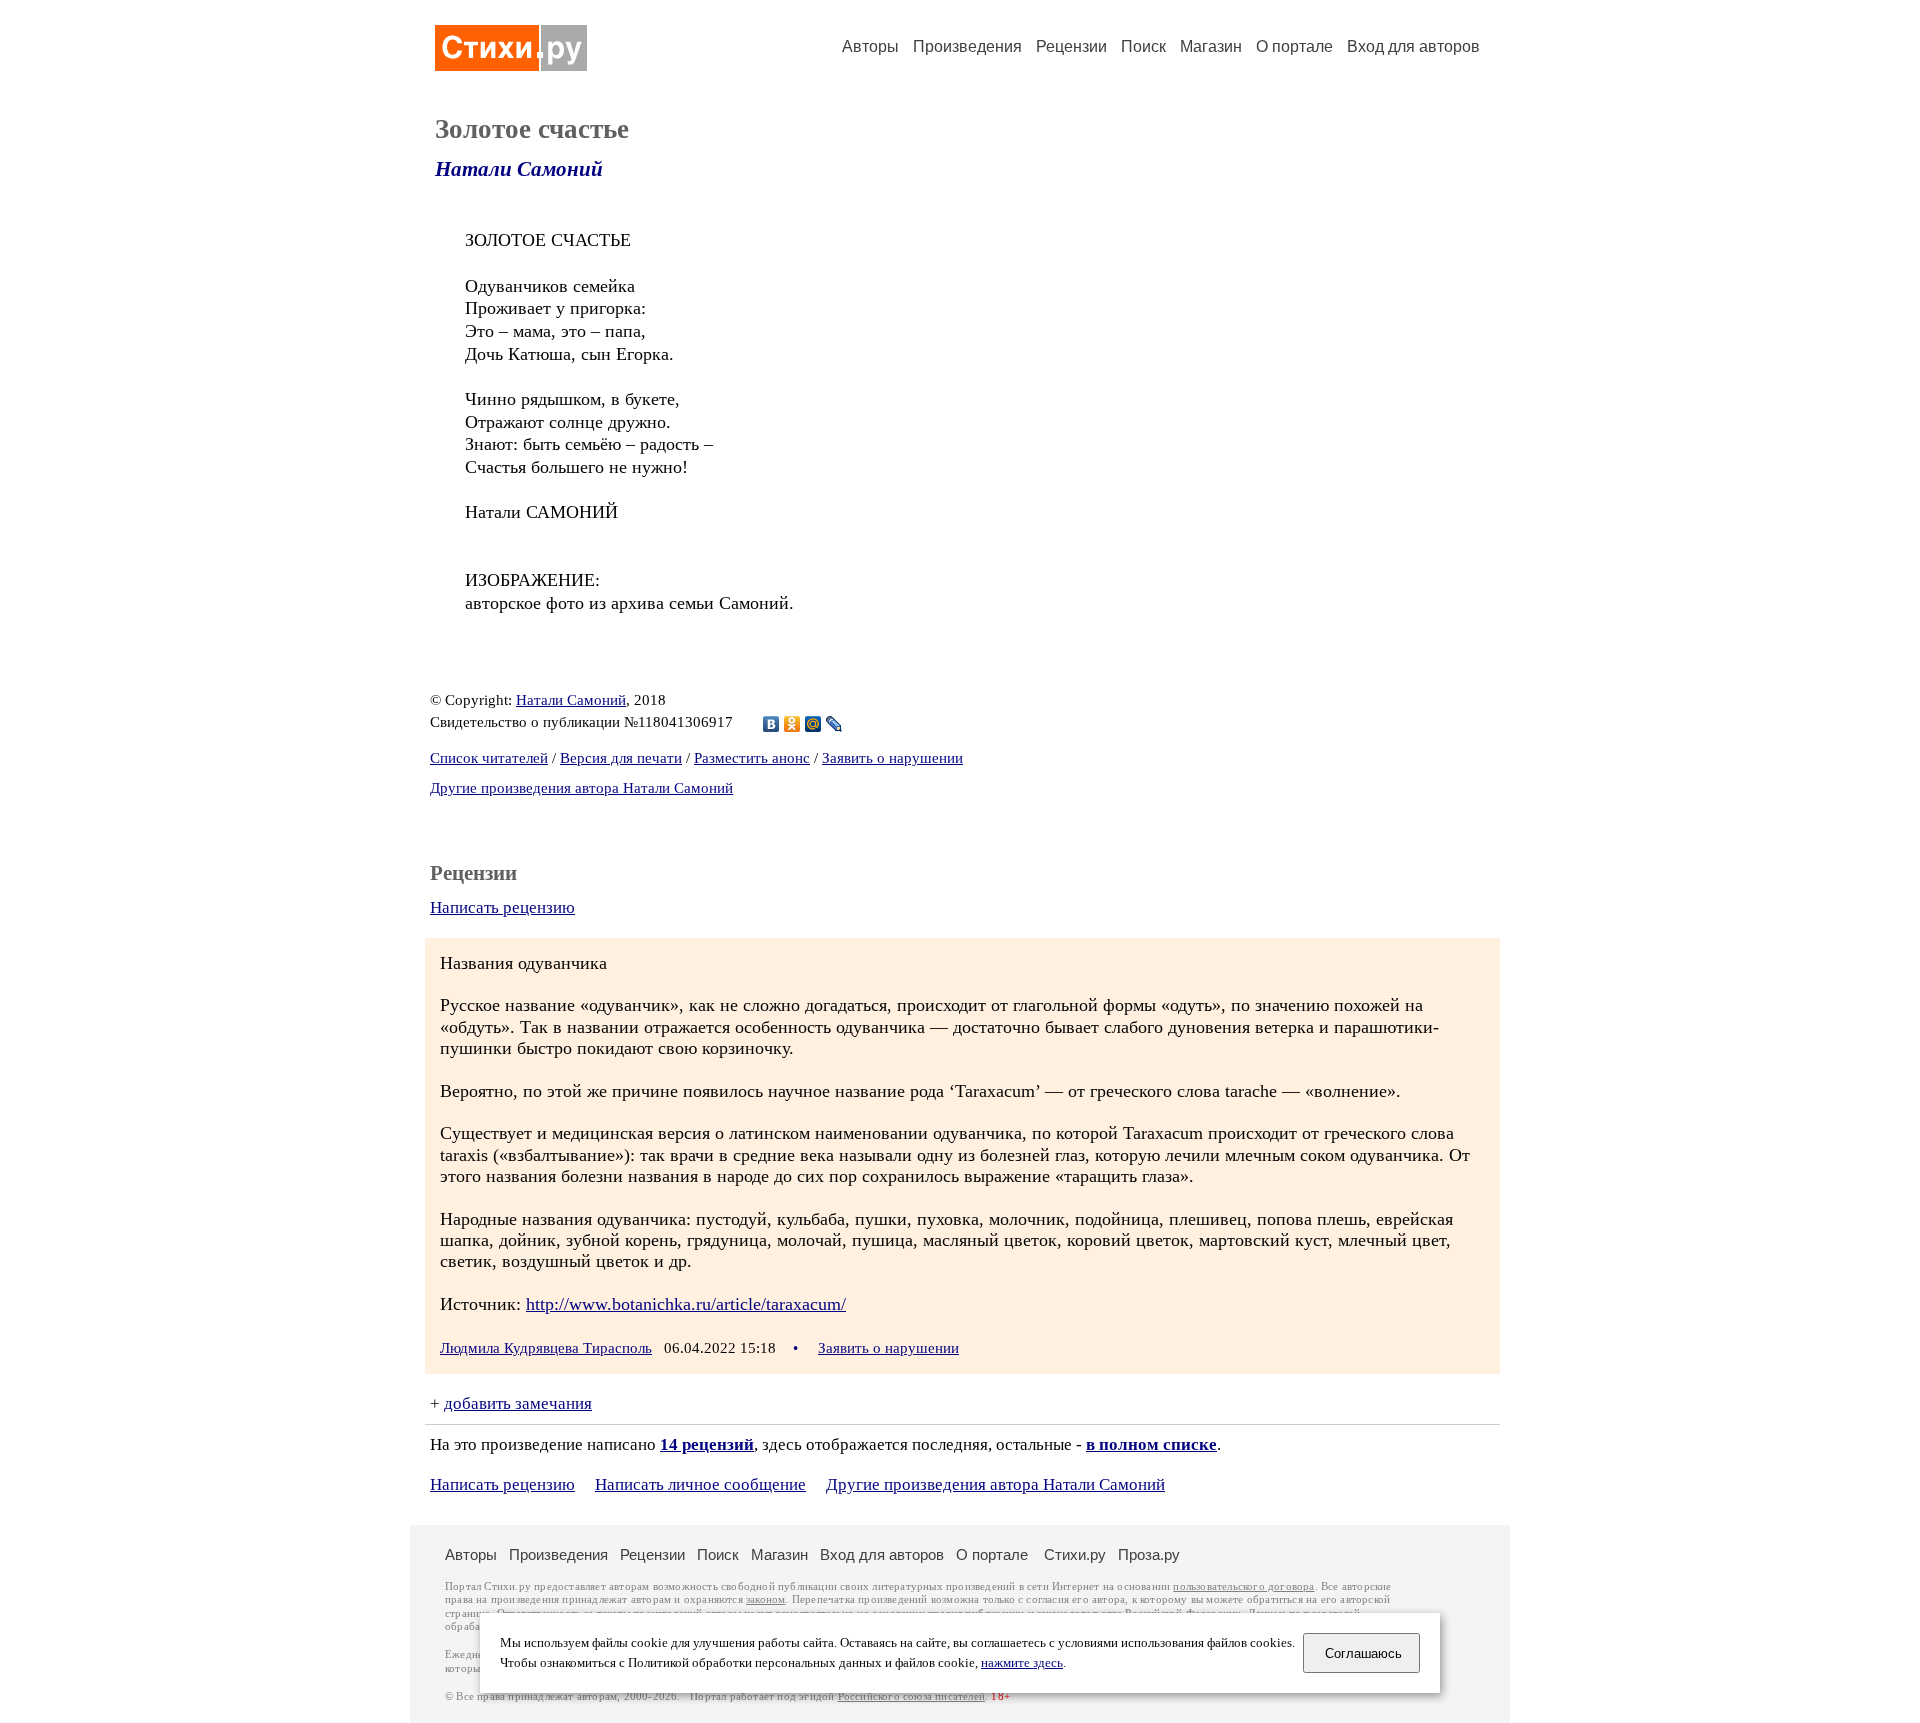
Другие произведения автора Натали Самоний (581, 788)
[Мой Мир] (813, 724)
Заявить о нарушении (892, 758)
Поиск (1143, 46)
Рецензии (1071, 46)
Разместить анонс (752, 758)
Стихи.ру (1075, 1554)
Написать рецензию (502, 907)
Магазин (1211, 46)
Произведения (967, 46)
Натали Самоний (519, 169)
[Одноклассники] (792, 724)
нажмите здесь (1022, 1663)
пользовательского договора (1243, 1586)
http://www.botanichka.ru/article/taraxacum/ (686, 1304)
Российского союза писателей (911, 1696)
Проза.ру (1149, 1554)
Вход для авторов (1413, 46)
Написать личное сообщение (700, 1484)
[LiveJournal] (834, 724)
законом (765, 1599)
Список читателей (489, 758)
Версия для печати (621, 758)
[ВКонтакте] (771, 724)
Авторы (870, 46)
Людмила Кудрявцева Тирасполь (546, 1348)
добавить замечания (518, 1403)
